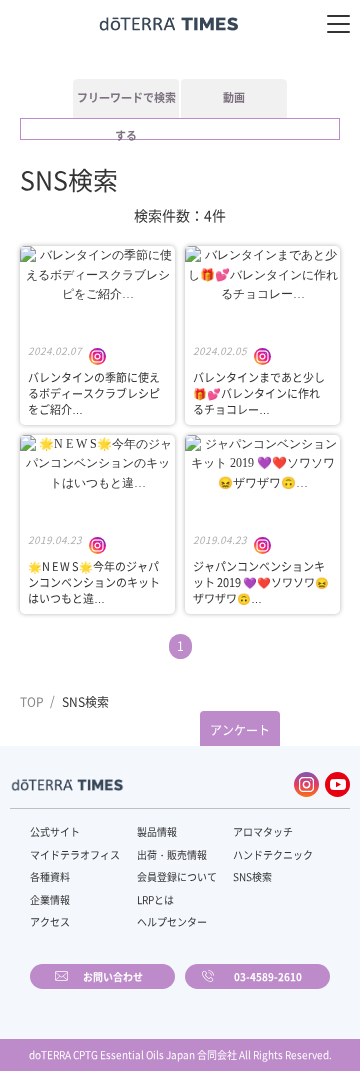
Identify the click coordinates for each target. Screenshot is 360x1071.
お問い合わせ (113, 976)
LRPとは (155, 899)
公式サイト (55, 831)
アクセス (50, 921)
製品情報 (157, 831)
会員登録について (177, 876)
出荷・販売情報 (172, 854)
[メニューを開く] (338, 24)
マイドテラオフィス (75, 854)
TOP (32, 702)
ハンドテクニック (273, 854)
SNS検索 (252, 876)
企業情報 (50, 899)
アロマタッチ (263, 831)
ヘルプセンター (172, 921)
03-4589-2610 (268, 976)
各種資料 (50, 876)
